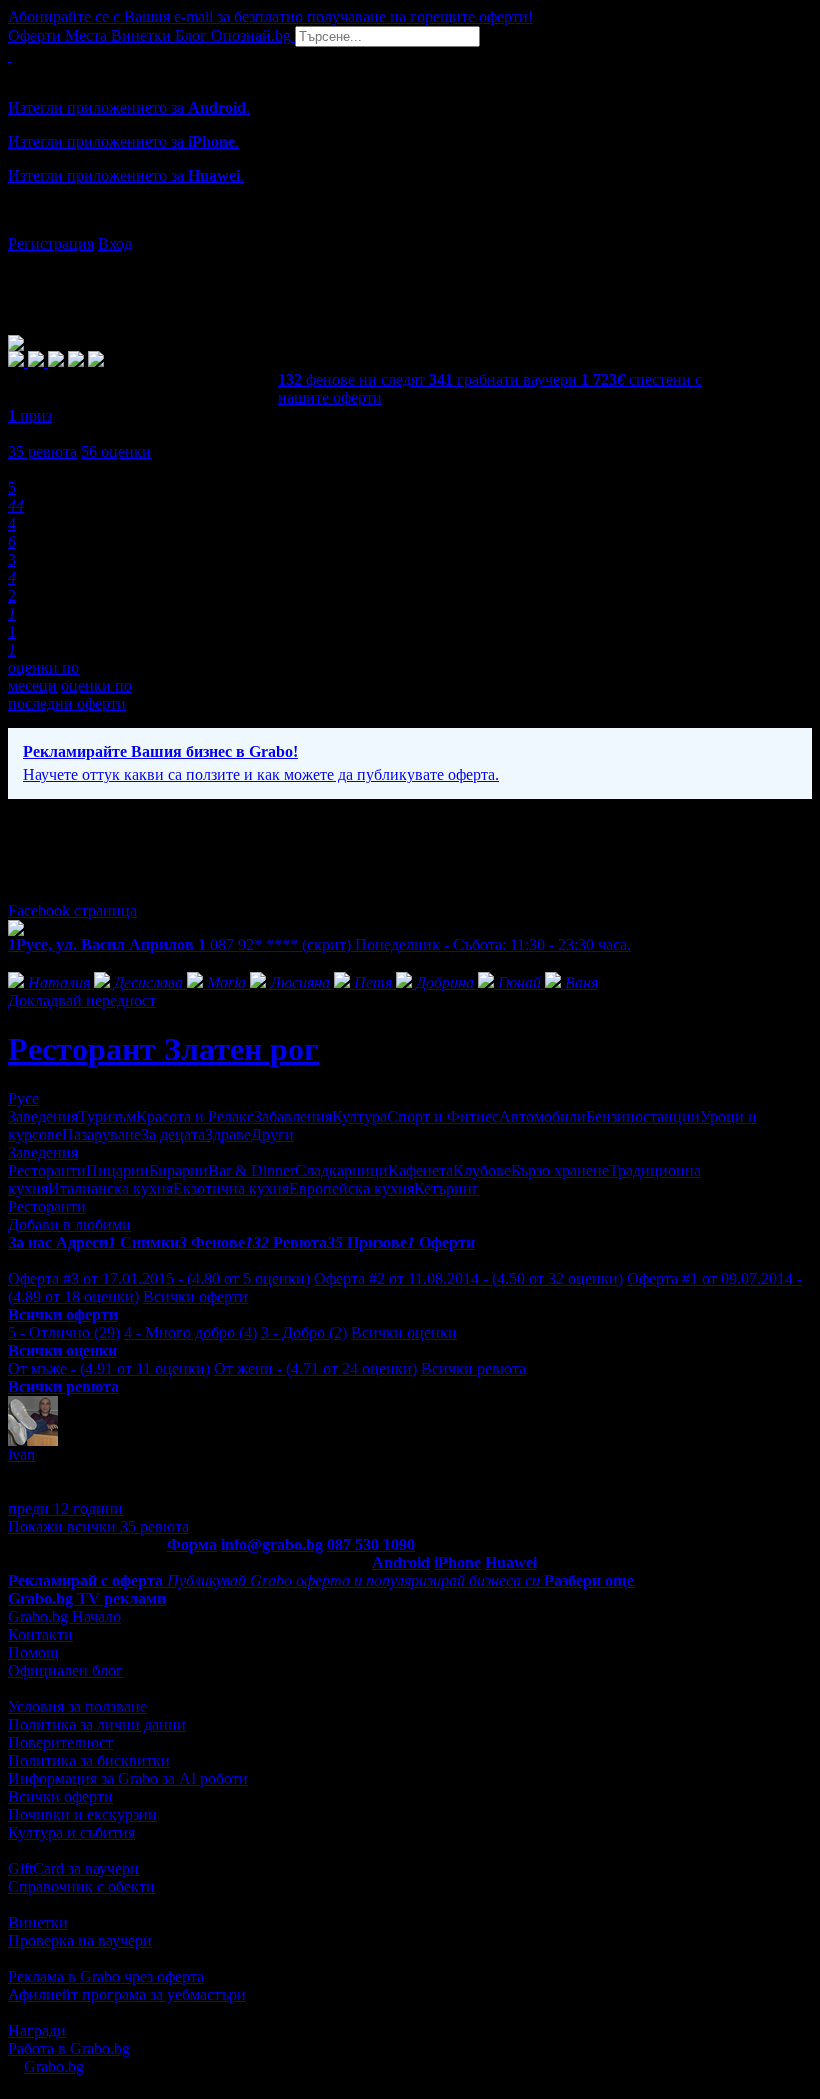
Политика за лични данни (97, 1724)
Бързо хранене (560, 1170)
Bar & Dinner (251, 1170)
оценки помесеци (43, 676)
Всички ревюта (473, 1368)
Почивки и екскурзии (82, 1814)
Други (272, 1134)
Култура (359, 1116)
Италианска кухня (110, 1188)
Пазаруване (101, 1134)
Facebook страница (72, 910)
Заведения (43, 1116)
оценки (116, 451)
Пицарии (117, 1170)
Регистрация (51, 243)
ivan (21, 1454)
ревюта (42, 451)
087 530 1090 (371, 1544)
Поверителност (60, 1742)
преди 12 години (65, 1508)
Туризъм (107, 1116)
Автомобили (542, 1116)
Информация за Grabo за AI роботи (128, 1778)
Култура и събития (71, 1832)
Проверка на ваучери (80, 1940)
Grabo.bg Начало (64, 1616)
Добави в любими (69, 1224)
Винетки (38, 1922)
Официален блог (65, 1670)
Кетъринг (446, 1188)
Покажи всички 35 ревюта (98, 1526)
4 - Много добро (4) (190, 1332)
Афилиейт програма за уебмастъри (127, 1994)
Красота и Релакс (195, 1116)
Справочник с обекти (81, 1886)
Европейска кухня (351, 1188)
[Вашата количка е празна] (10, 55)
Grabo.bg (54, 2066)
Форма (192, 1544)
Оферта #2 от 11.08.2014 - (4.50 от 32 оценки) (468, 1278)
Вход (115, 243)
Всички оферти (195, 1296)
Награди (37, 2030)
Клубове (482, 1170)
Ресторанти (47, 1170)
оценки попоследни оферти (70, 694)
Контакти (40, 1634)
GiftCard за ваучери (73, 1868)
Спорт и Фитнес (443, 1116)
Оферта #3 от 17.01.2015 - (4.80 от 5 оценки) (159, 1278)
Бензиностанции (643, 1116)
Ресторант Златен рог (163, 1049)
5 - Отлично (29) (64, 1332)
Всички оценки (404, 1332)
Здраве (228, 1134)
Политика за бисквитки (89, 1760)
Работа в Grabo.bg (69, 2048)
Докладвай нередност (82, 1000)
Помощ (33, 1652)
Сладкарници (341, 1170)
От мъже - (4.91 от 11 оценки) (109, 1368)
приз (30, 415)
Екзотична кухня (231, 1188)
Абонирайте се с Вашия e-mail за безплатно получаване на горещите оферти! (270, 16)
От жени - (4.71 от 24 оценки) (315, 1368)
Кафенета (420, 1170)
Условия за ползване (77, 1706)
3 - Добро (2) (304, 1332)
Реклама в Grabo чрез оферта (106, 1976)
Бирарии (178, 1170)
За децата (173, 1134)
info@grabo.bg (272, 1544)
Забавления (293, 1116)
